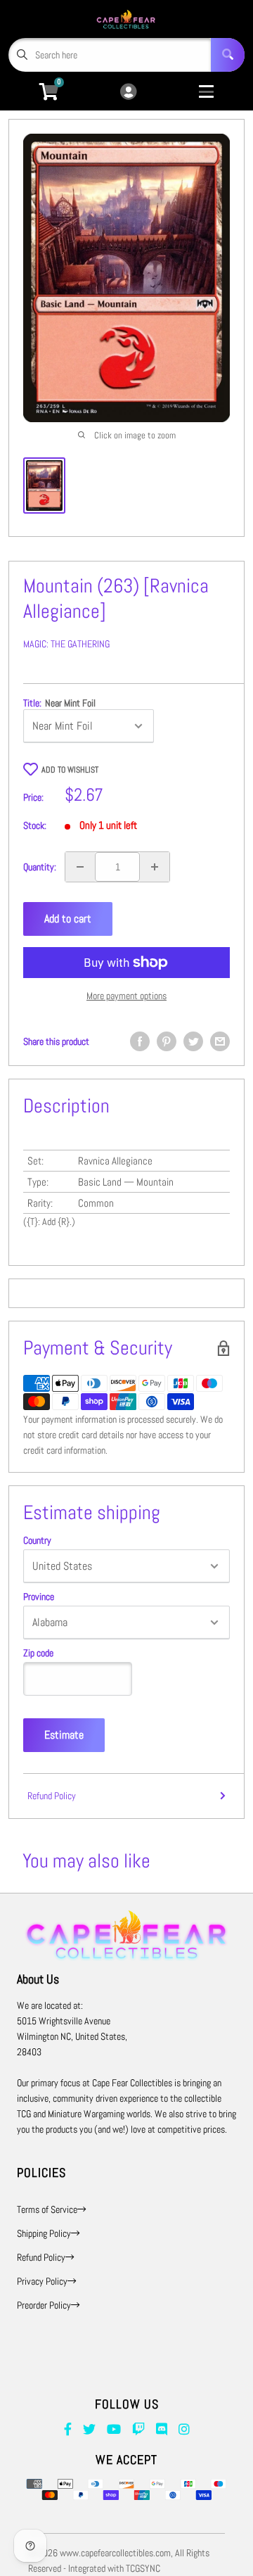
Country (37, 1540)
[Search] (228, 55)
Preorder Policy (44, 2305)
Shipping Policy (44, 2233)
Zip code (38, 1653)
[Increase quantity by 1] (155, 867)
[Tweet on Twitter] (193, 1041)
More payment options (126, 996)
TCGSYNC (143, 2568)
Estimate (64, 1735)
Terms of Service (47, 2209)
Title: (59, 703)
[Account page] (128, 93)
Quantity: (40, 867)
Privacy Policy (42, 2281)
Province (39, 1597)
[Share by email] (220, 1041)
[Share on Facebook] (140, 1041)
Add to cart (68, 919)
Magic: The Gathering (66, 644)
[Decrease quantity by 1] (80, 867)
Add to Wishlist (70, 770)
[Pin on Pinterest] (167, 1041)
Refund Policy (52, 1796)
